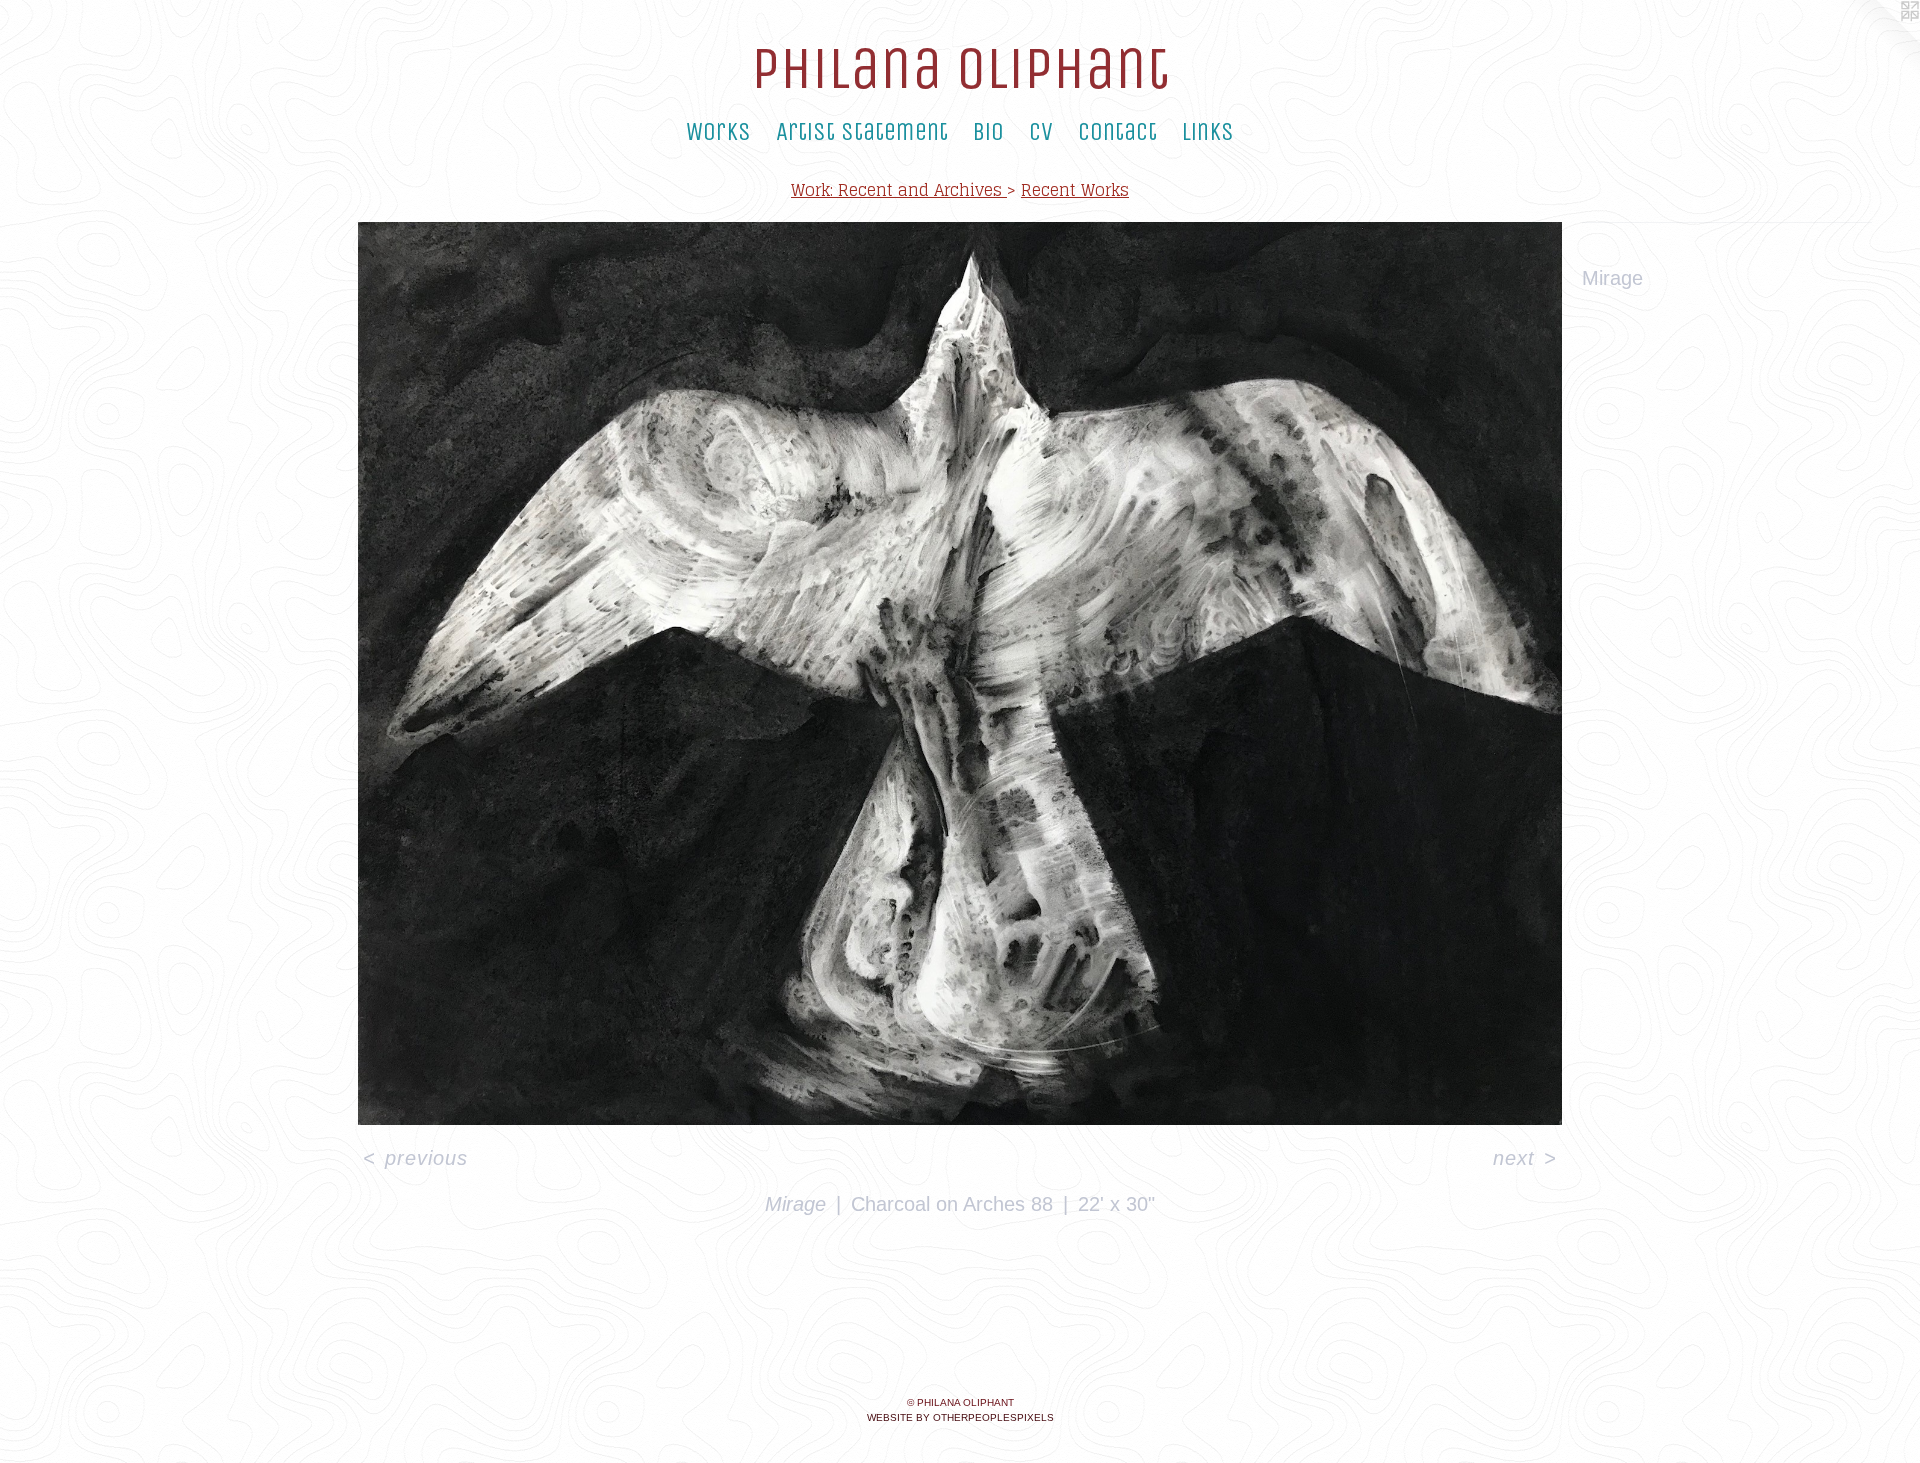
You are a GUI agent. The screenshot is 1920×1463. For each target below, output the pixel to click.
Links (1208, 132)
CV (1041, 132)
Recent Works (1075, 190)
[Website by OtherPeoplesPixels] (1880, 40)
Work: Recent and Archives (899, 190)
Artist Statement (862, 132)
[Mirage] (960, 673)
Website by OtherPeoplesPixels (960, 1417)
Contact (1117, 132)
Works (718, 132)
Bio (988, 132)
